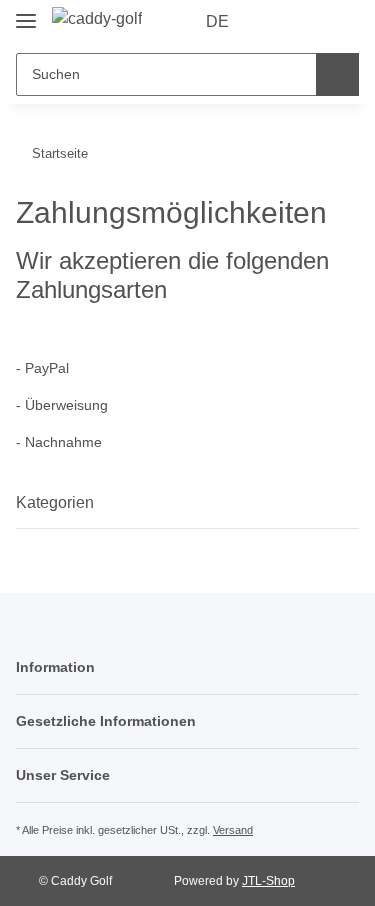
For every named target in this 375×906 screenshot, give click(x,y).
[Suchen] (337, 74)
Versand (233, 830)
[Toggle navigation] (26, 12)
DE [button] (217, 21)
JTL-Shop (268, 881)
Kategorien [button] (55, 502)
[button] (276, 22)
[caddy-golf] (97, 19)
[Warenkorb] (341, 22)
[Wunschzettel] (308, 22)
